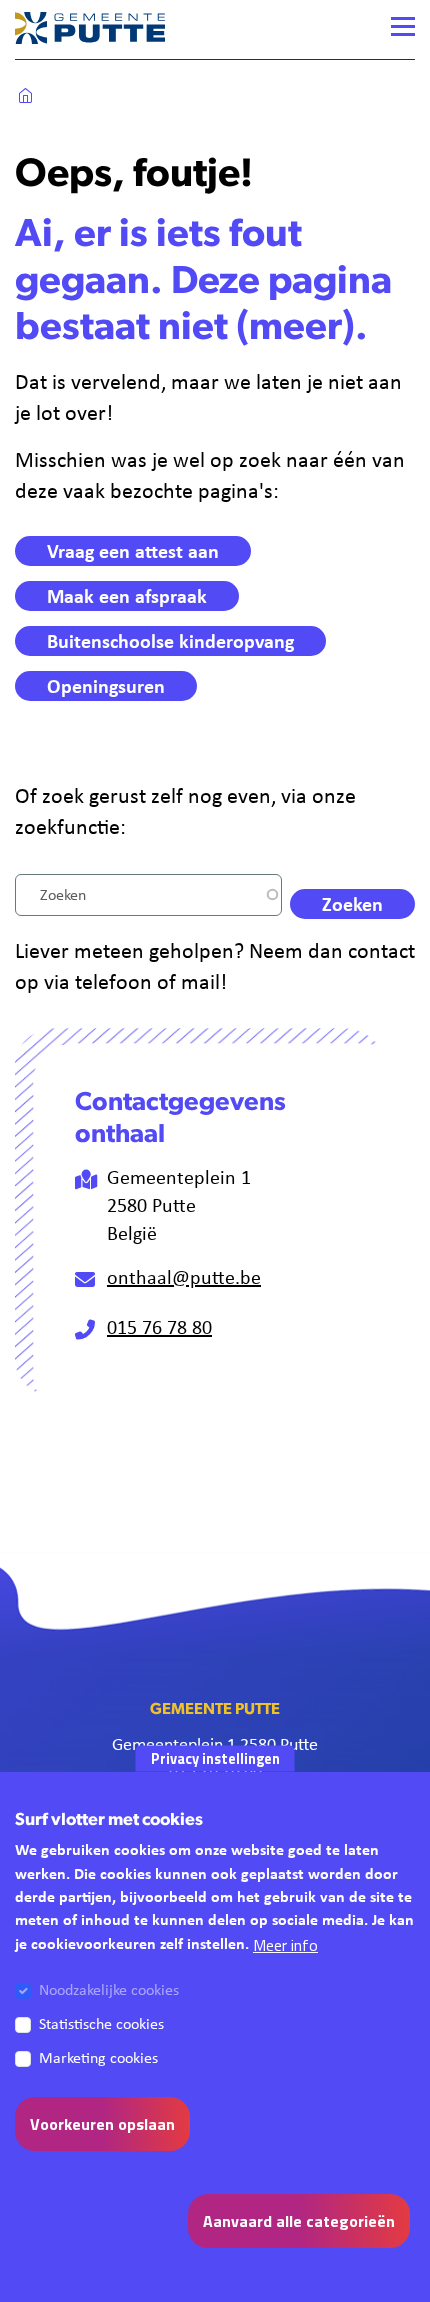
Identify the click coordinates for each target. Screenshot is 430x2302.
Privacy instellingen (215, 1758)
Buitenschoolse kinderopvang (170, 640)
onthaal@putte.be (184, 1276)
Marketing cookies (98, 2057)
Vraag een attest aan (133, 550)
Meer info (285, 1945)
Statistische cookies (101, 2023)
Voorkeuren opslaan (102, 2124)
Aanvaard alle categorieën (299, 2221)
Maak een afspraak (127, 595)
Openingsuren (106, 685)
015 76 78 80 (159, 1326)
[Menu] (403, 26)
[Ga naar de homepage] (90, 27)
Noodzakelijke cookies (109, 1989)
